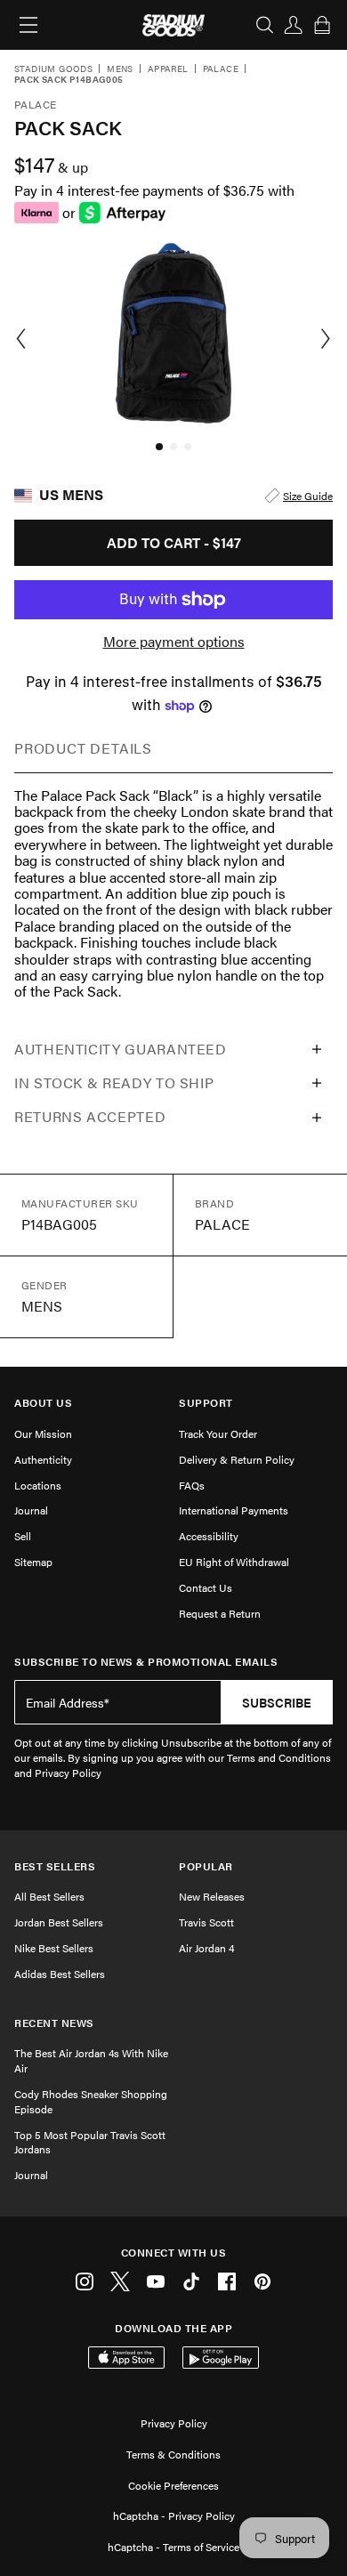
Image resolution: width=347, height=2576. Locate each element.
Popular (206, 1866)
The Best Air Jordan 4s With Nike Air (91, 2060)
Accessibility (209, 1536)
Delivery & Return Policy (237, 1459)
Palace (221, 69)
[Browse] (28, 25)
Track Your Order (218, 1433)
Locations (38, 1485)
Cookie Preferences (173, 2485)
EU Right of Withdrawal (234, 1562)
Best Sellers (55, 1866)
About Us (43, 1403)
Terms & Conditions (173, 2454)
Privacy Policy (174, 2423)
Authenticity (43, 1459)
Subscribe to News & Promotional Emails (146, 1662)
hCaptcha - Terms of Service (173, 2547)
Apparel (168, 69)
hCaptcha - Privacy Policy (174, 2515)
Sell (23, 1536)
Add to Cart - (174, 542)
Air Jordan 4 (206, 1948)
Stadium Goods (53, 69)
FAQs (192, 1485)
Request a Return (220, 1613)
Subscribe (277, 1702)
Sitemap (33, 1562)
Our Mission (43, 1433)
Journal (31, 1510)
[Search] (265, 25)
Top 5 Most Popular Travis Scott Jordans (90, 2142)
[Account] (294, 25)
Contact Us (206, 1587)
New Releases (212, 1896)
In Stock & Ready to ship (114, 1082)
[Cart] (322, 25)
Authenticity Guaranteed (121, 1049)
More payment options (174, 642)
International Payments (234, 1510)
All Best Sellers (49, 1896)
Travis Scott (206, 1922)
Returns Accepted (90, 1116)
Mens (120, 69)
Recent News (54, 2023)
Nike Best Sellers (54, 1948)
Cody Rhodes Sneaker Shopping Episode (91, 2101)
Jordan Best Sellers (59, 1922)
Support (206, 1403)
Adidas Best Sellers (60, 1974)
